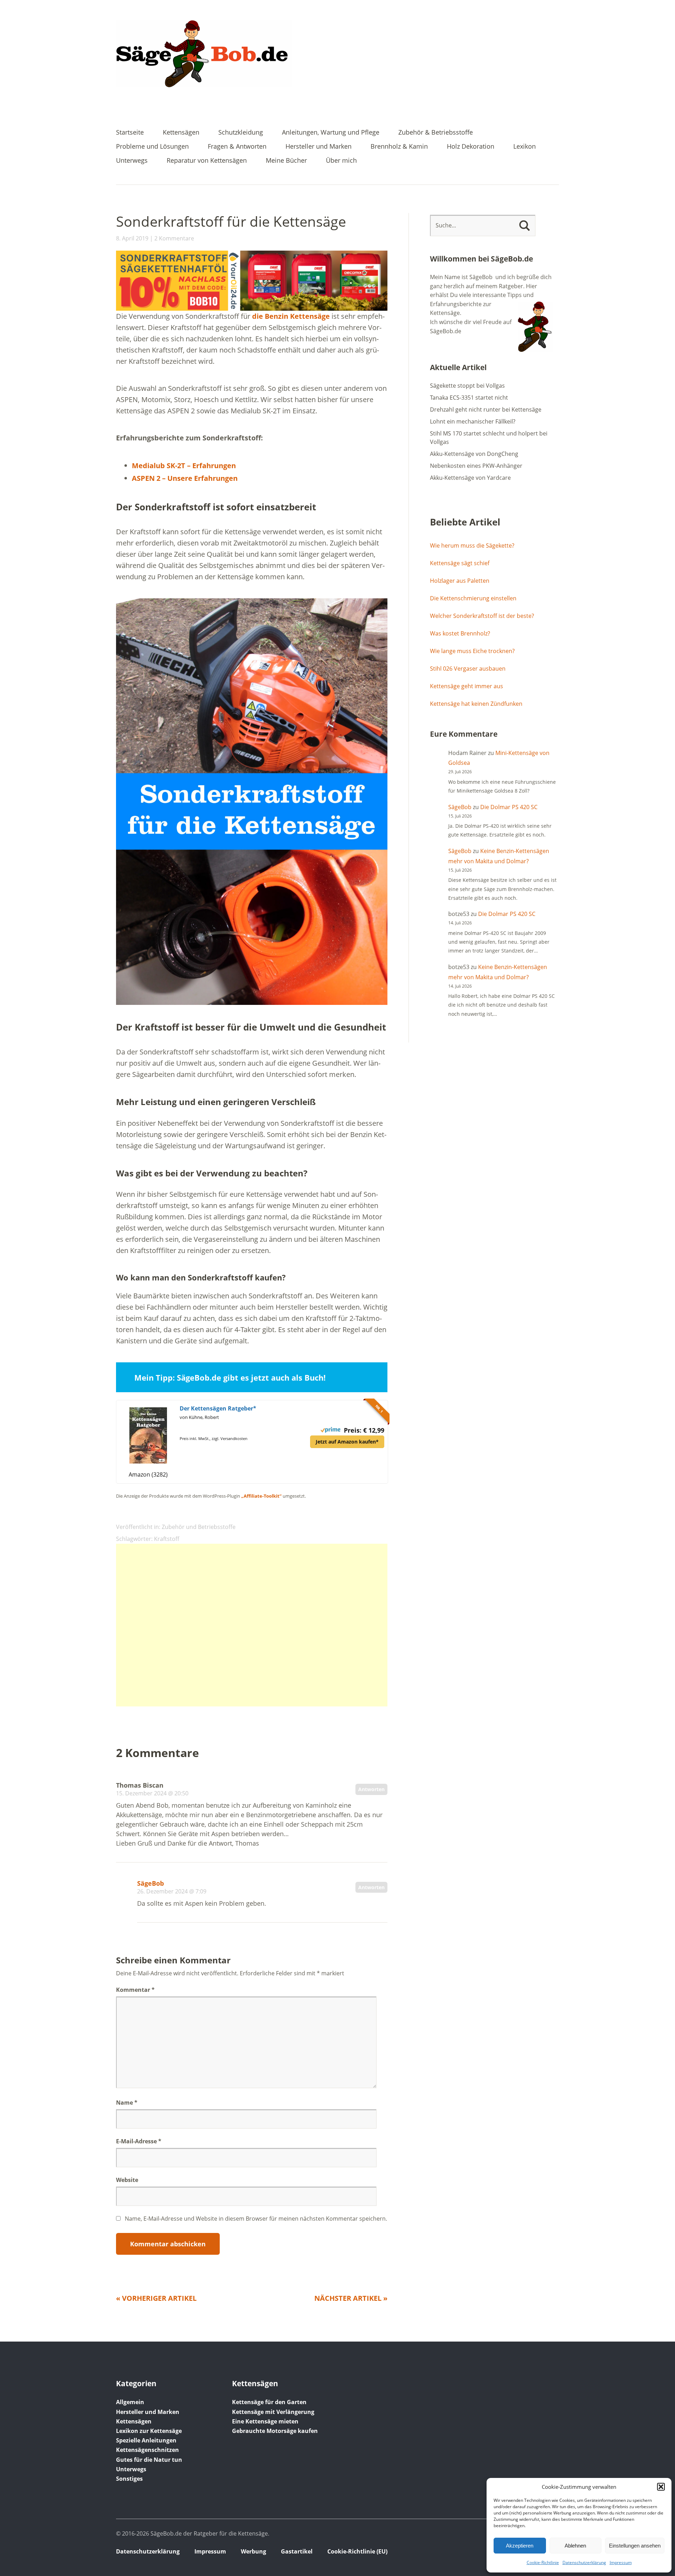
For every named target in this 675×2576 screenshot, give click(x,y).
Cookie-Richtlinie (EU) (357, 2551)
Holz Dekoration (471, 147)
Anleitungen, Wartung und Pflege (331, 133)
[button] (661, 2487)
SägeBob (150, 1883)
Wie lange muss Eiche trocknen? (472, 651)
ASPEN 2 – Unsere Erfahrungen (185, 478)
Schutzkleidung (241, 133)
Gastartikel (297, 2551)
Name (127, 2103)
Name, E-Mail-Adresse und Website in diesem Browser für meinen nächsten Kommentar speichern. (256, 2219)
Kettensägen (181, 133)
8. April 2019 (132, 238)
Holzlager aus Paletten (460, 581)
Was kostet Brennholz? (460, 633)
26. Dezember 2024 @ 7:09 (172, 1891)
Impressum (621, 2562)
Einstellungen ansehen (635, 2546)
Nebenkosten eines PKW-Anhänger (476, 466)
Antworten (371, 1789)
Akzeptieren (520, 2546)
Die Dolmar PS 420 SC (509, 807)
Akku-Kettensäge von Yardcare (470, 478)
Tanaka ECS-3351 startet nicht (469, 398)
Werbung (253, 2551)
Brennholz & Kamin (399, 147)
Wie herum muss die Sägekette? (472, 545)
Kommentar (135, 1990)
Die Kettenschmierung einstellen (473, 598)
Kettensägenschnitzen (147, 2450)
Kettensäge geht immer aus (467, 686)
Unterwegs (132, 161)
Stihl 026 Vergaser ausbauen (468, 669)
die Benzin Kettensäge (291, 316)
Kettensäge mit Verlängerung (273, 2412)
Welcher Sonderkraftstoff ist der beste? (482, 616)
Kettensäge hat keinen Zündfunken (476, 704)
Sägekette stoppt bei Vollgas (467, 386)
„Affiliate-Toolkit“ (261, 1496)
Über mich (341, 161)
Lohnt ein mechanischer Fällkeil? (473, 421)
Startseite (130, 133)
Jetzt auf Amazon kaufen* (347, 1442)
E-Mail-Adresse (139, 2141)
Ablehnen (575, 2546)
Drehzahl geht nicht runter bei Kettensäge (486, 409)
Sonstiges (129, 2479)
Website (127, 2180)
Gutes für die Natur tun (149, 2460)
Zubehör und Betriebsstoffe (199, 1527)
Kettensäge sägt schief (460, 563)
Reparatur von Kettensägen (207, 161)
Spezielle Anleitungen (146, 2440)
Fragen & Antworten (237, 147)
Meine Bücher (286, 161)
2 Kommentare (174, 238)
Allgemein (130, 2402)
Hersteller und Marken (319, 147)
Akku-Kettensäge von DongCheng (474, 454)
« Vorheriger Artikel (156, 2298)
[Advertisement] (252, 1625)
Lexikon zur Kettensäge (149, 2431)
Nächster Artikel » (351, 2298)
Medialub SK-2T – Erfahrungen (184, 466)
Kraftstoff (167, 1539)
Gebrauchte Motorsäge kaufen (275, 2431)
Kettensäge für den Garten (269, 2402)
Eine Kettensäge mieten (265, 2421)
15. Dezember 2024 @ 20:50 (152, 1793)
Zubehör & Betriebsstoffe (436, 133)
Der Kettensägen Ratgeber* (218, 1408)
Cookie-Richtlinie (543, 2562)
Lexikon (525, 147)
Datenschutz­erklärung (584, 2562)
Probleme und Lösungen (152, 147)
